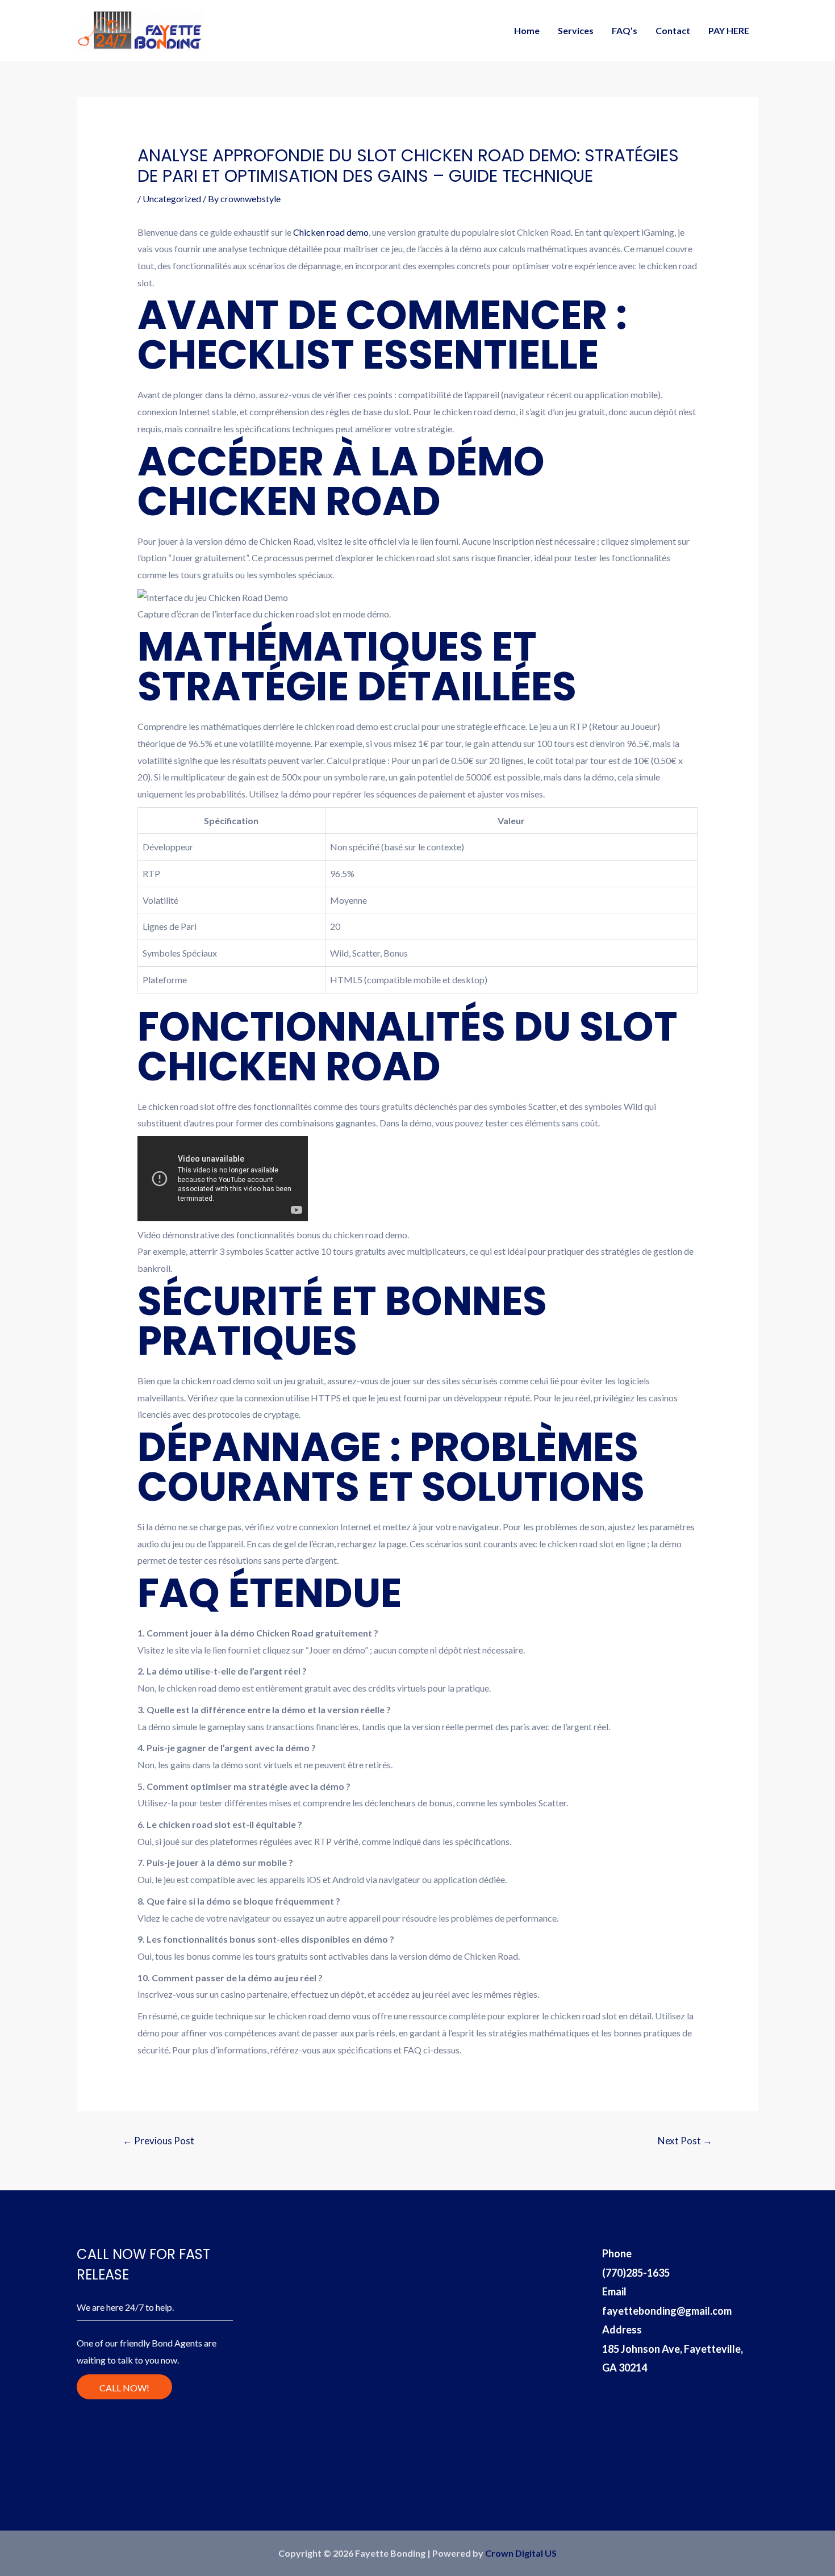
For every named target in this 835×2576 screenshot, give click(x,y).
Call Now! (124, 2388)
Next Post (685, 2141)
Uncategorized (172, 199)
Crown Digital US (521, 2553)
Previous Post (158, 2141)
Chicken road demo (331, 232)
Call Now (776, 20)
